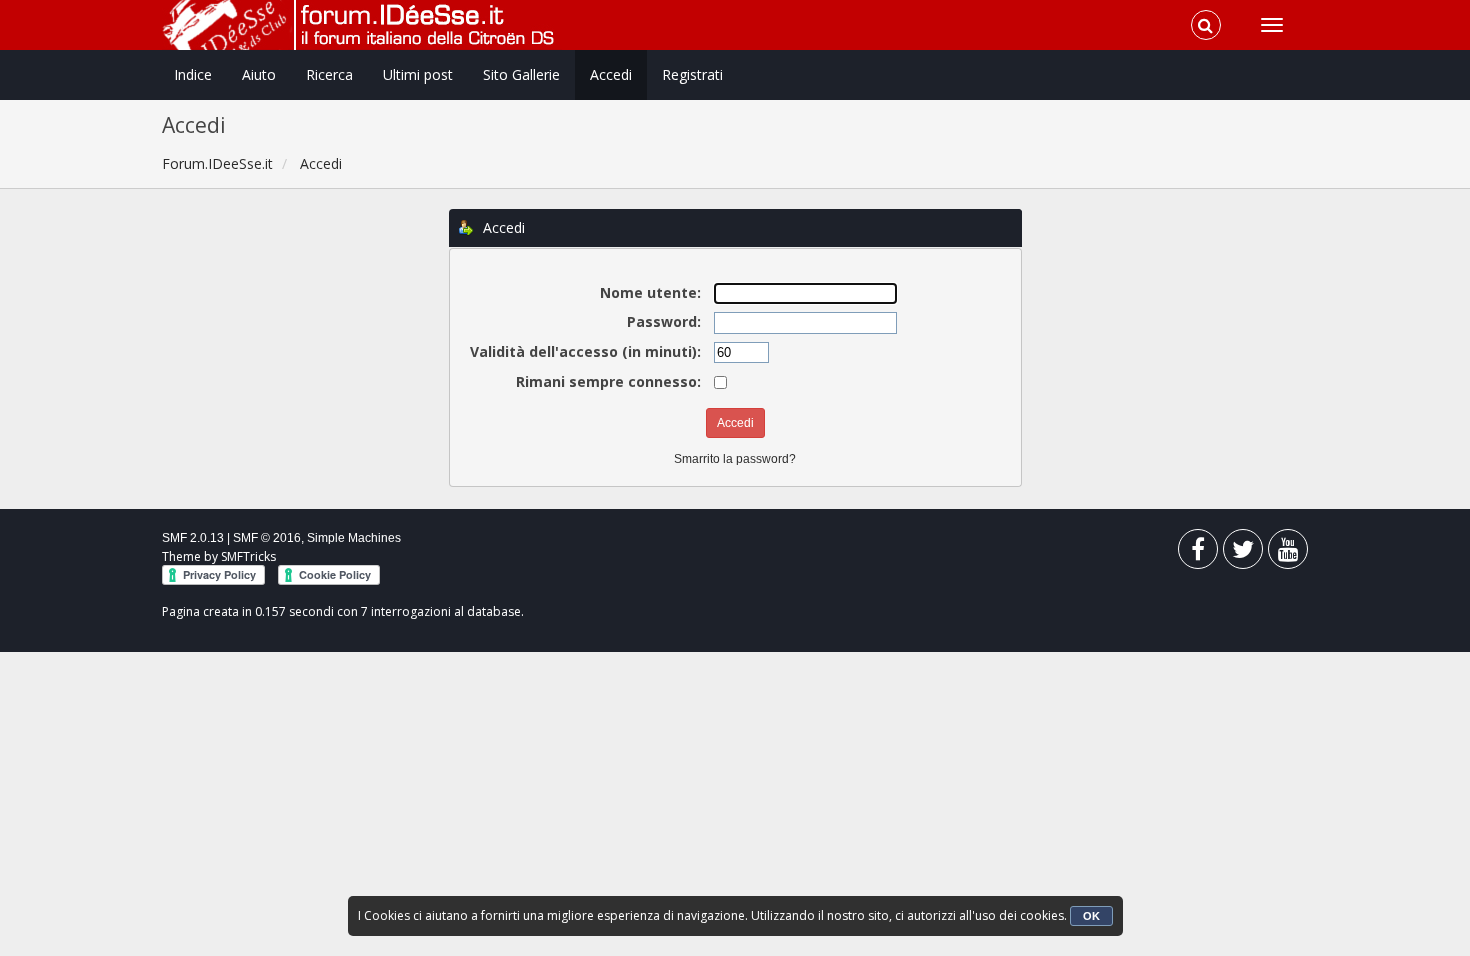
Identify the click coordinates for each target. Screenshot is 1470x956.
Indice (193, 74)
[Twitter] (1243, 553)
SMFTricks (248, 556)
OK (1091, 916)
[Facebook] (1198, 553)
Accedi (611, 74)
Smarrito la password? (735, 459)
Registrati (692, 74)
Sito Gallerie (521, 74)
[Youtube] (1288, 553)
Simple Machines (354, 538)
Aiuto (259, 74)
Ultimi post (418, 74)
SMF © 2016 (267, 538)
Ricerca (329, 74)
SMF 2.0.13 (193, 538)
